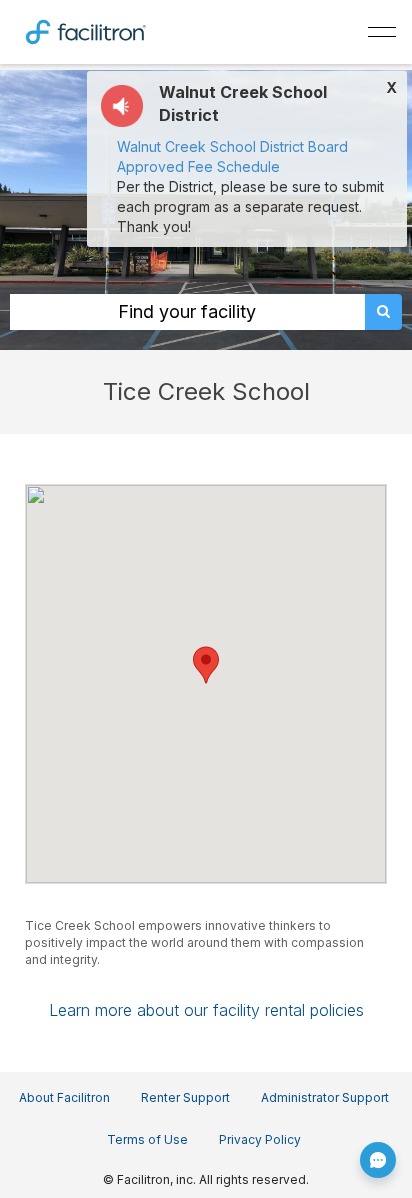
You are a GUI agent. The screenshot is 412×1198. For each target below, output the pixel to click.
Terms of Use (147, 1139)
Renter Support (185, 1097)
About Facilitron (64, 1097)
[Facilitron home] (86, 30)
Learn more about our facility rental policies (206, 1010)
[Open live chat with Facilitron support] (378, 1160)
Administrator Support (325, 1097)
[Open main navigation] (382, 32)
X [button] (391, 88)
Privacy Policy (260, 1139)
